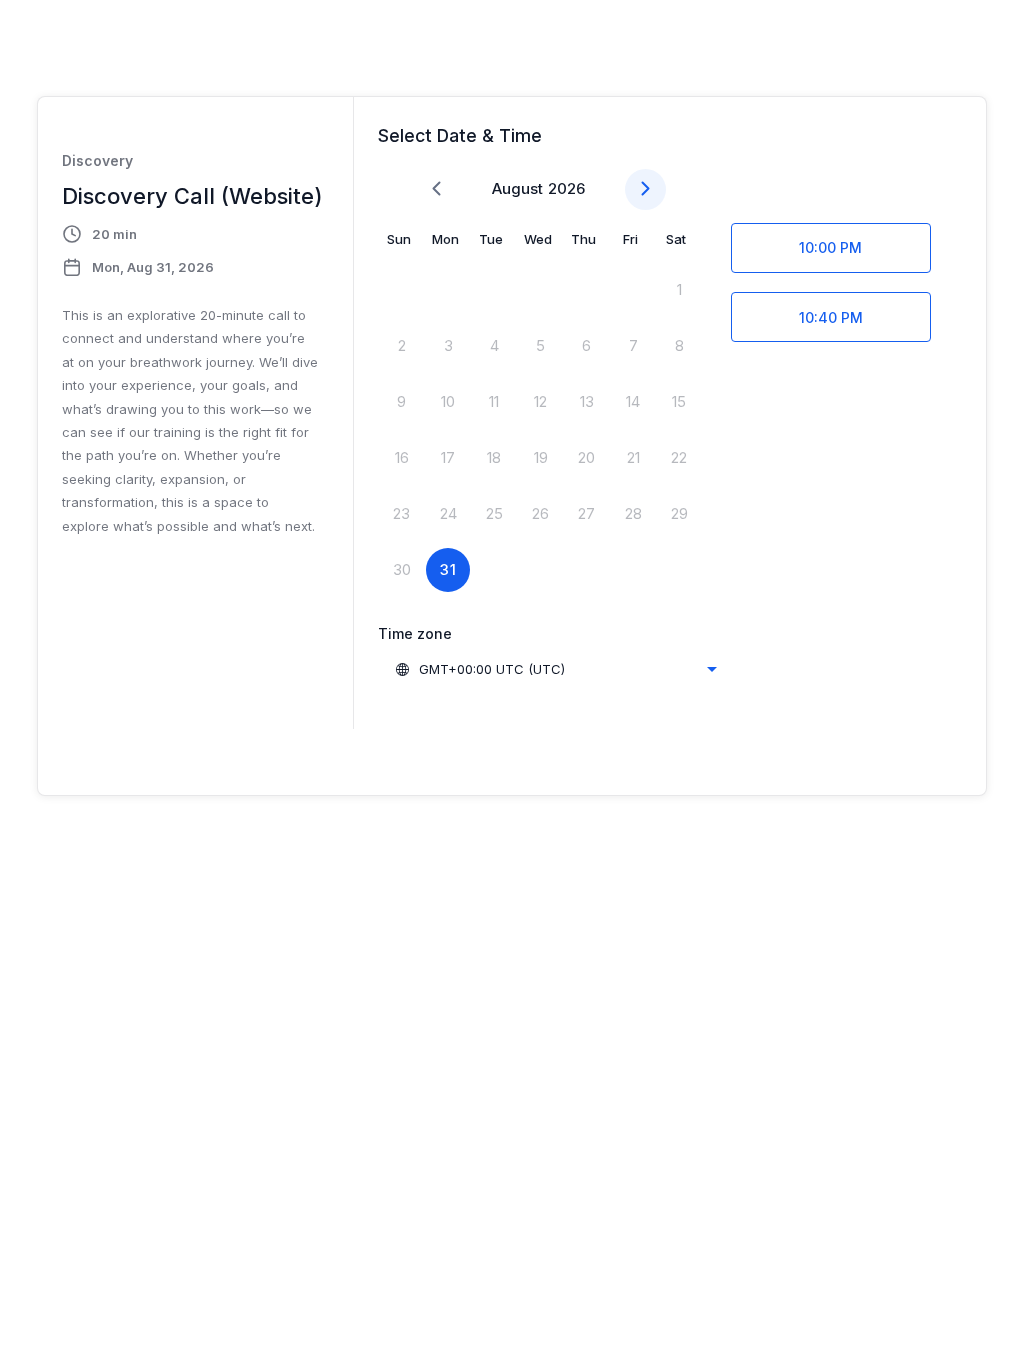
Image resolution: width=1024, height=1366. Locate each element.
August (517, 188)
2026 (566, 188)
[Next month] (645, 189)
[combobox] (555, 669)
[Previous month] (436, 189)
